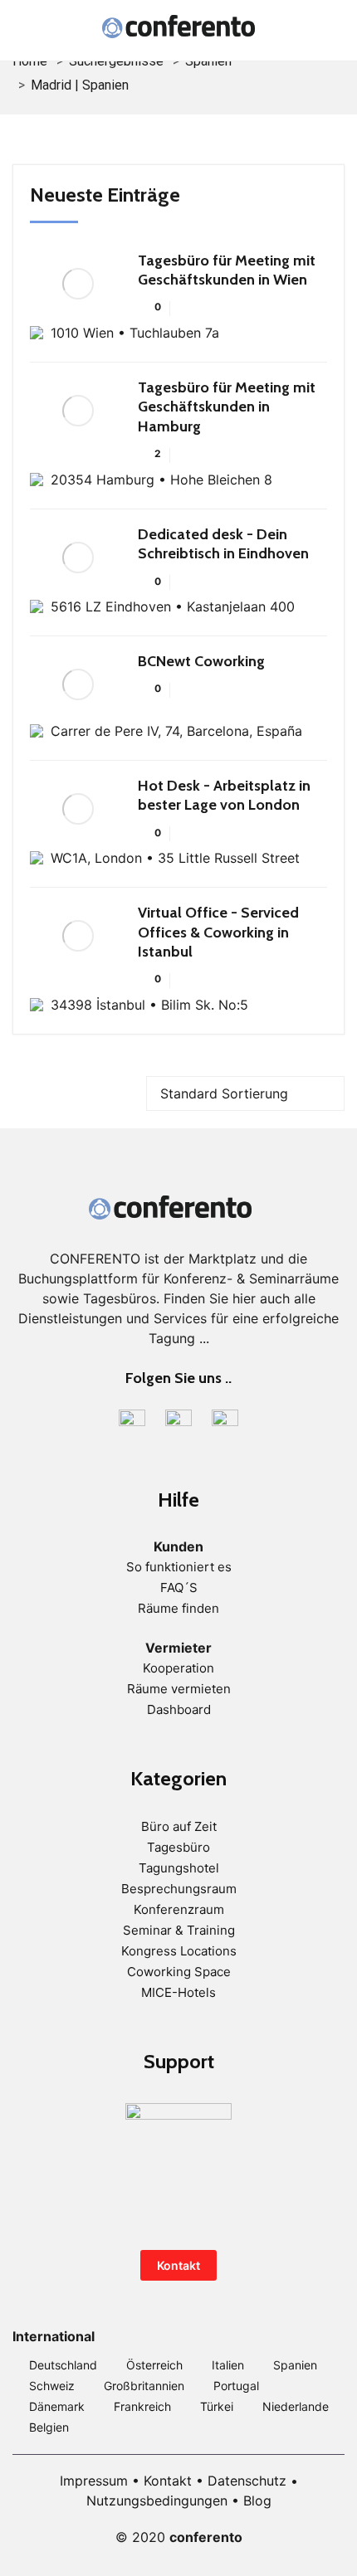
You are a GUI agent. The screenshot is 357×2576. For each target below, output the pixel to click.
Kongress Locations (179, 1951)
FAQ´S (179, 1587)
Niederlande (296, 2406)
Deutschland (63, 2365)
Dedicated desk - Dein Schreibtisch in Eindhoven (223, 544)
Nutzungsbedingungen (157, 2501)
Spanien (295, 2365)
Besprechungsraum (179, 1889)
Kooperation (178, 1668)
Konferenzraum (179, 1909)
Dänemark (57, 2406)
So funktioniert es (179, 1567)
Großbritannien (144, 2386)
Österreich (154, 2365)
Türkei (217, 2406)
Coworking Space (179, 1972)
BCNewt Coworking (201, 661)
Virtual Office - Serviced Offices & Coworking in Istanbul (218, 932)
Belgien (49, 2427)
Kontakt (178, 2265)
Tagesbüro (178, 1847)
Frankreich (142, 2406)
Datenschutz (247, 2481)
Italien (228, 2365)
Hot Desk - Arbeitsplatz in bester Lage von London (224, 795)
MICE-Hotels (178, 1992)
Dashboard (179, 1709)
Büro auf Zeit (179, 1826)
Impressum (94, 2481)
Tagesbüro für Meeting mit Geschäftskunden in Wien (227, 270)
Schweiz (52, 2386)
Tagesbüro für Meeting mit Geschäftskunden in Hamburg (227, 407)
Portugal (236, 2386)
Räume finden (178, 1608)
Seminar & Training (179, 1930)
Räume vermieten (179, 1689)
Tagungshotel (179, 1868)
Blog (257, 2501)
